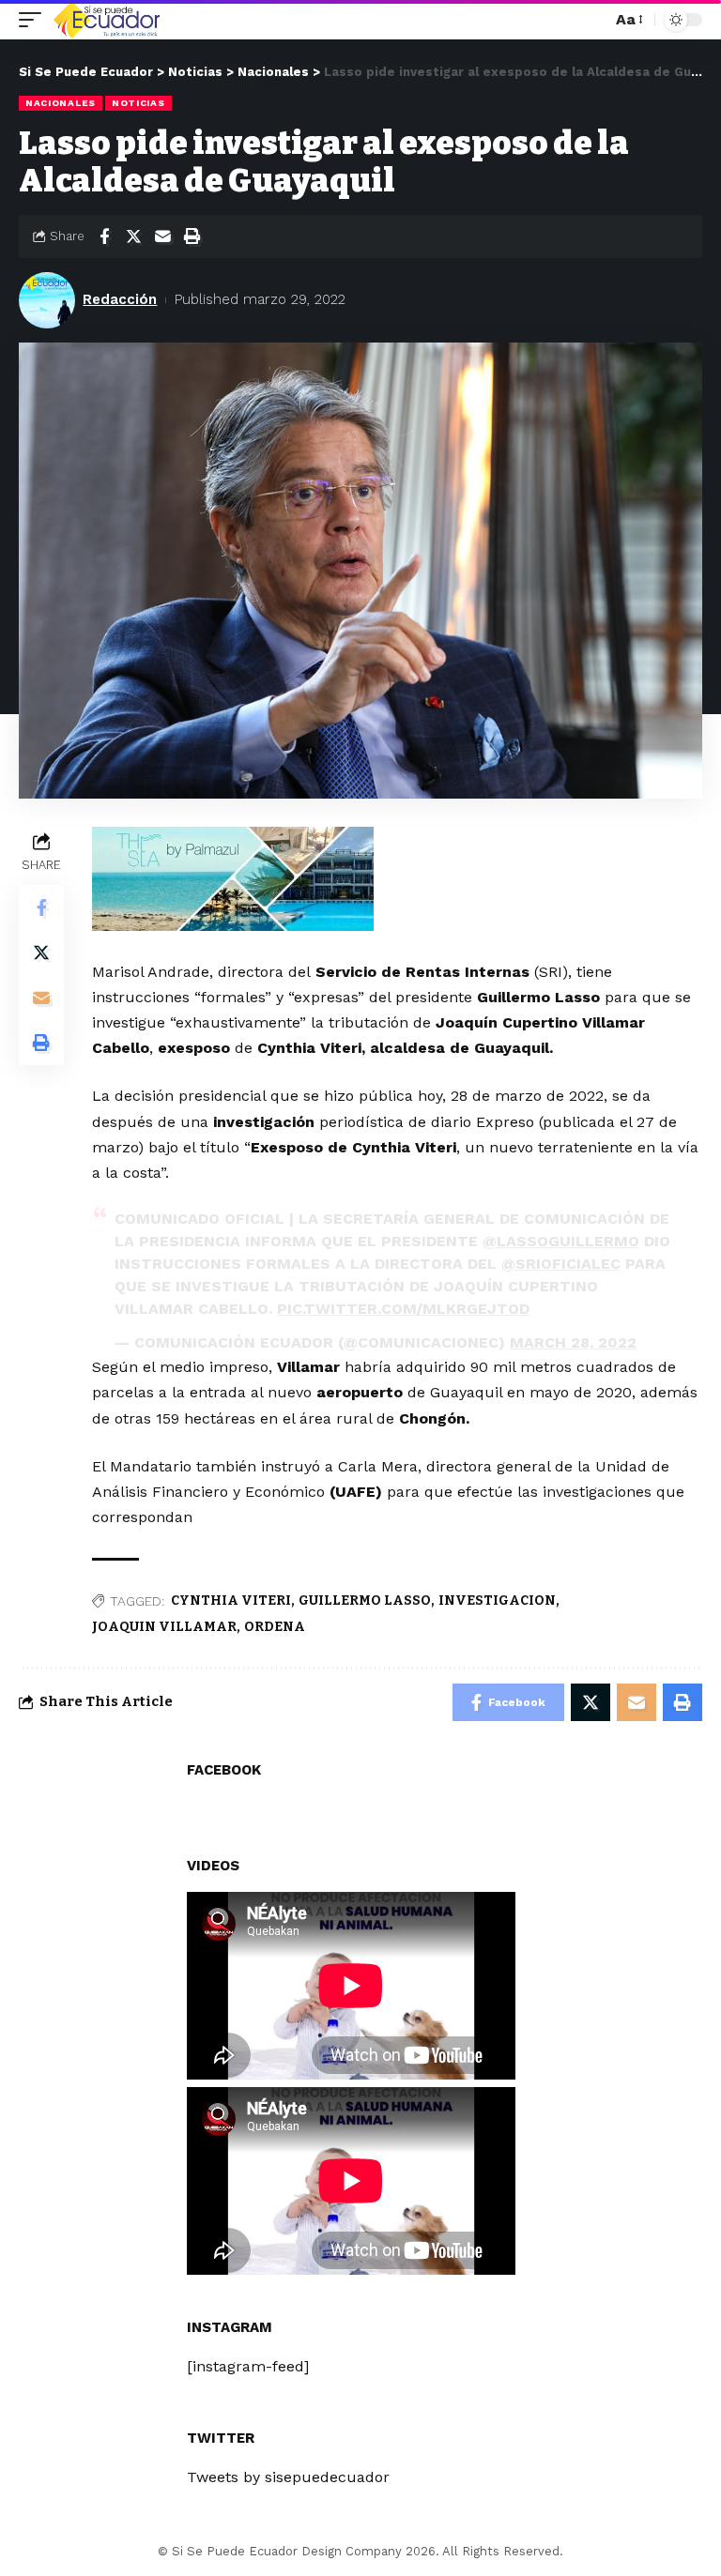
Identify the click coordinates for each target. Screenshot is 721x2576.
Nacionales (61, 103)
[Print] (192, 236)
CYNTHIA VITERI (231, 1600)
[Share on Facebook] (104, 236)
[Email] (162, 236)
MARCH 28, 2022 (573, 1342)
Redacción (120, 299)
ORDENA (275, 1627)
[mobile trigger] (35, 20)
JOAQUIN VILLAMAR (164, 1627)
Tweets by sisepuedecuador (288, 2477)
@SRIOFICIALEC (561, 1264)
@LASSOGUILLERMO (561, 1241)
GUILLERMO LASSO (365, 1600)
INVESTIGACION (497, 1600)
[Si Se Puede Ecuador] (106, 20)
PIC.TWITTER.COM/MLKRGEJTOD (403, 1309)
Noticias (138, 103)
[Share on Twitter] (133, 236)
